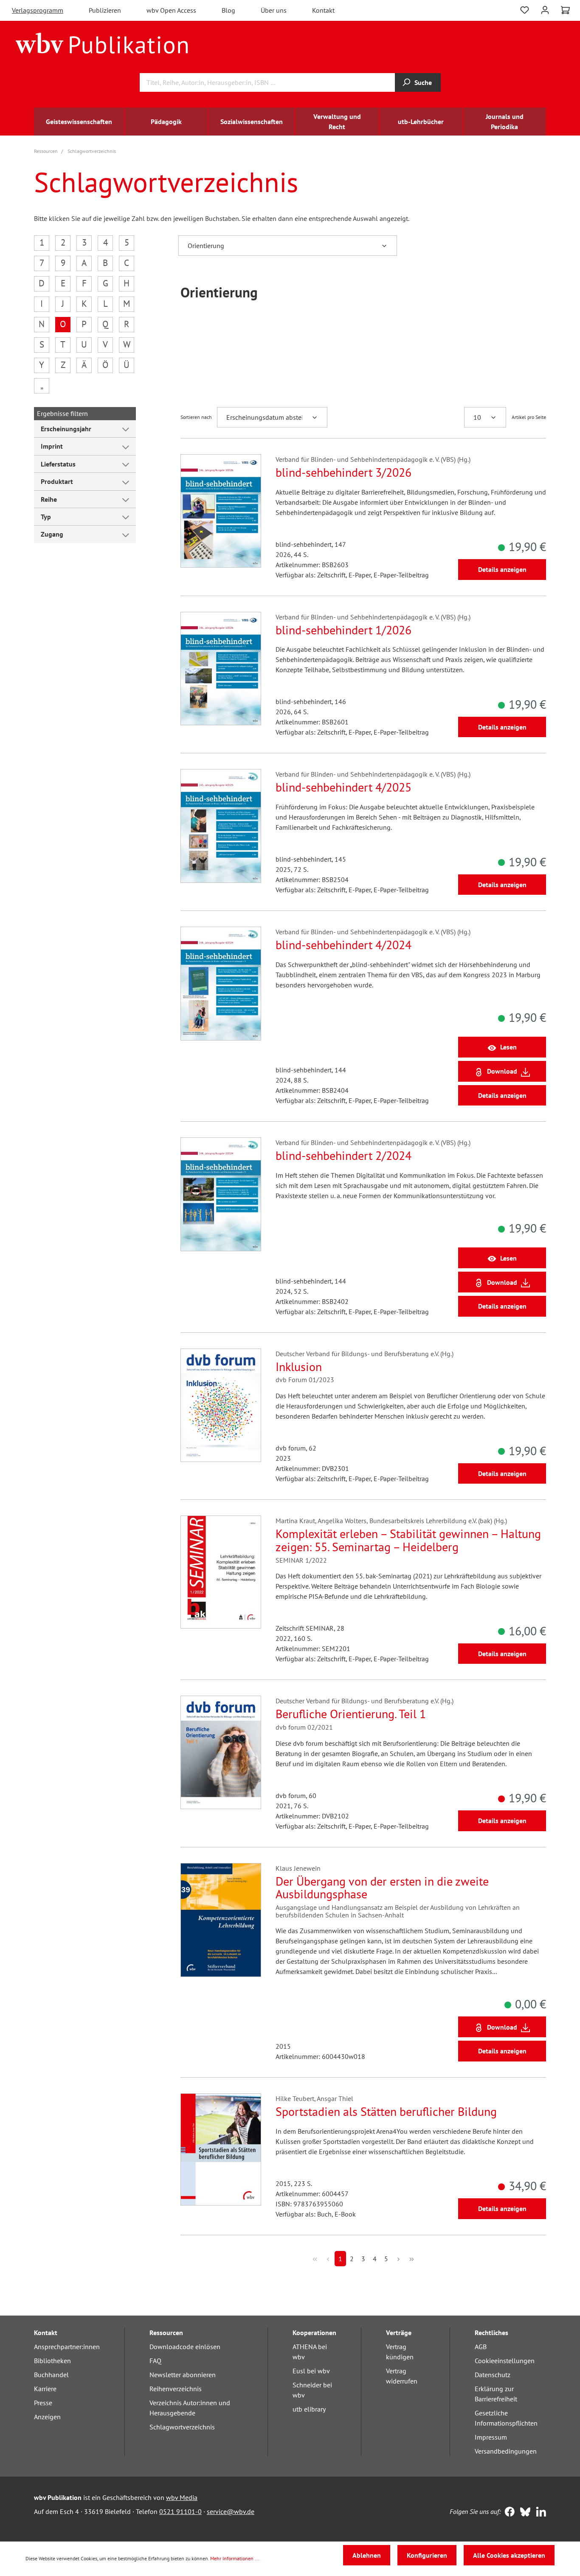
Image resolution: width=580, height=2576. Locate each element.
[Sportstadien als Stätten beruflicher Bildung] (221, 2150)
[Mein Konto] (545, 9)
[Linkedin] (539, 2513)
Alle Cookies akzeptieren (509, 2555)
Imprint (52, 446)
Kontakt (323, 10)
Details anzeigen (502, 569)
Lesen (508, 1047)
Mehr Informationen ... (235, 2558)
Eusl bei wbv (311, 2371)
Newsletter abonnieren (183, 2375)
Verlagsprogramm (38, 10)
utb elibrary (309, 2409)
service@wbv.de (231, 2511)
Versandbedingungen (506, 2451)
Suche (423, 82)
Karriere (45, 2389)
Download (502, 1071)
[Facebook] (508, 2513)
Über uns (274, 10)
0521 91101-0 (180, 2511)
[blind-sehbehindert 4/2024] (221, 983)
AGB (481, 2347)
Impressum (491, 2437)
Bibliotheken (52, 2361)
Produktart (57, 481)
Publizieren (105, 10)
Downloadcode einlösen (185, 2347)
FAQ (155, 2361)
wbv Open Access (171, 10)
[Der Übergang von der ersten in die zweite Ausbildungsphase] (221, 1920)
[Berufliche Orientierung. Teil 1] (221, 1752)
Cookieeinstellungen (505, 2361)
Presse (43, 2403)
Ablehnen (367, 2555)
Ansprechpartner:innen (67, 2347)
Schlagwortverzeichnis (182, 2427)
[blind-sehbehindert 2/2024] (221, 1194)
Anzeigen (47, 2417)
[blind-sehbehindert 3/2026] (221, 511)
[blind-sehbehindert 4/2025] (221, 826)
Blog (228, 10)
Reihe (49, 499)
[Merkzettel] (525, 9)
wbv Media (182, 2497)
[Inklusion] (221, 1405)
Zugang (52, 534)
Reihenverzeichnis (176, 2389)
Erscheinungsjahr (66, 429)
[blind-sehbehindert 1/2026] (221, 669)
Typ (46, 517)
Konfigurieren (427, 2555)
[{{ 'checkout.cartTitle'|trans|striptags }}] (565, 10)
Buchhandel (51, 2375)
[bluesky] (523, 2513)
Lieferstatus (58, 464)
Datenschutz (493, 2375)
